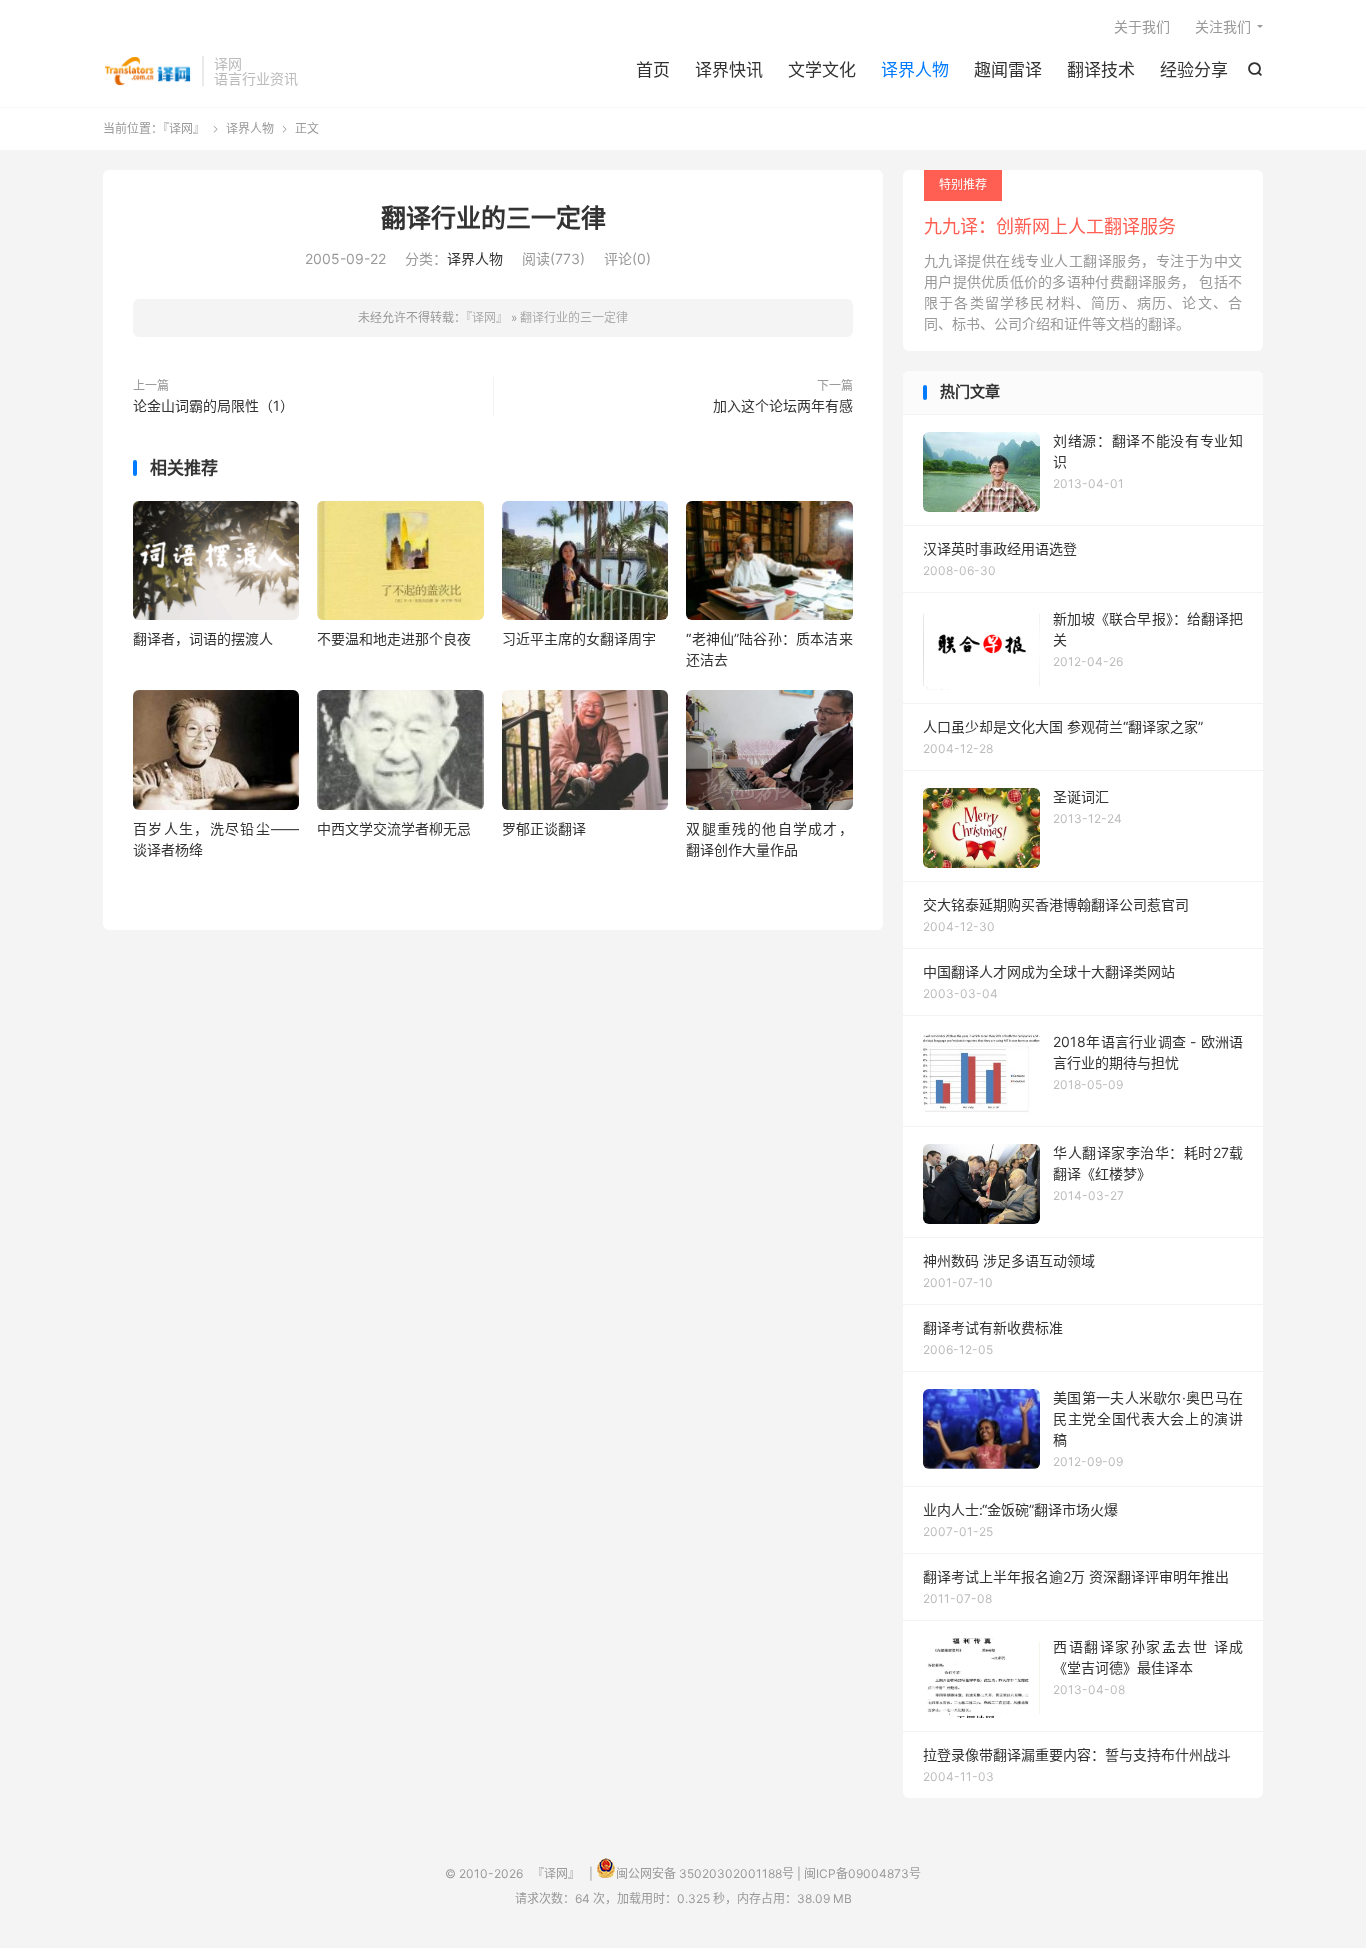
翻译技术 (1101, 70)
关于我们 (1142, 26)
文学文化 (822, 70)
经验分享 (1194, 70)
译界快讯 (729, 70)
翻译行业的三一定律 (493, 218)
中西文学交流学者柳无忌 (394, 828)
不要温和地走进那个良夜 (394, 638)
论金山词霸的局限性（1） (213, 405)
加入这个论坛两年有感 (783, 405)
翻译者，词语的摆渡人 (203, 638)
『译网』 (147, 71)
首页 (653, 70)
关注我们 (1223, 26)
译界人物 (915, 70)
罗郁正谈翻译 (544, 828)
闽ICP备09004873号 (862, 1873)
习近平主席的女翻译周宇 (579, 638)
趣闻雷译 (1008, 70)
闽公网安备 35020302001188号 (705, 1873)
